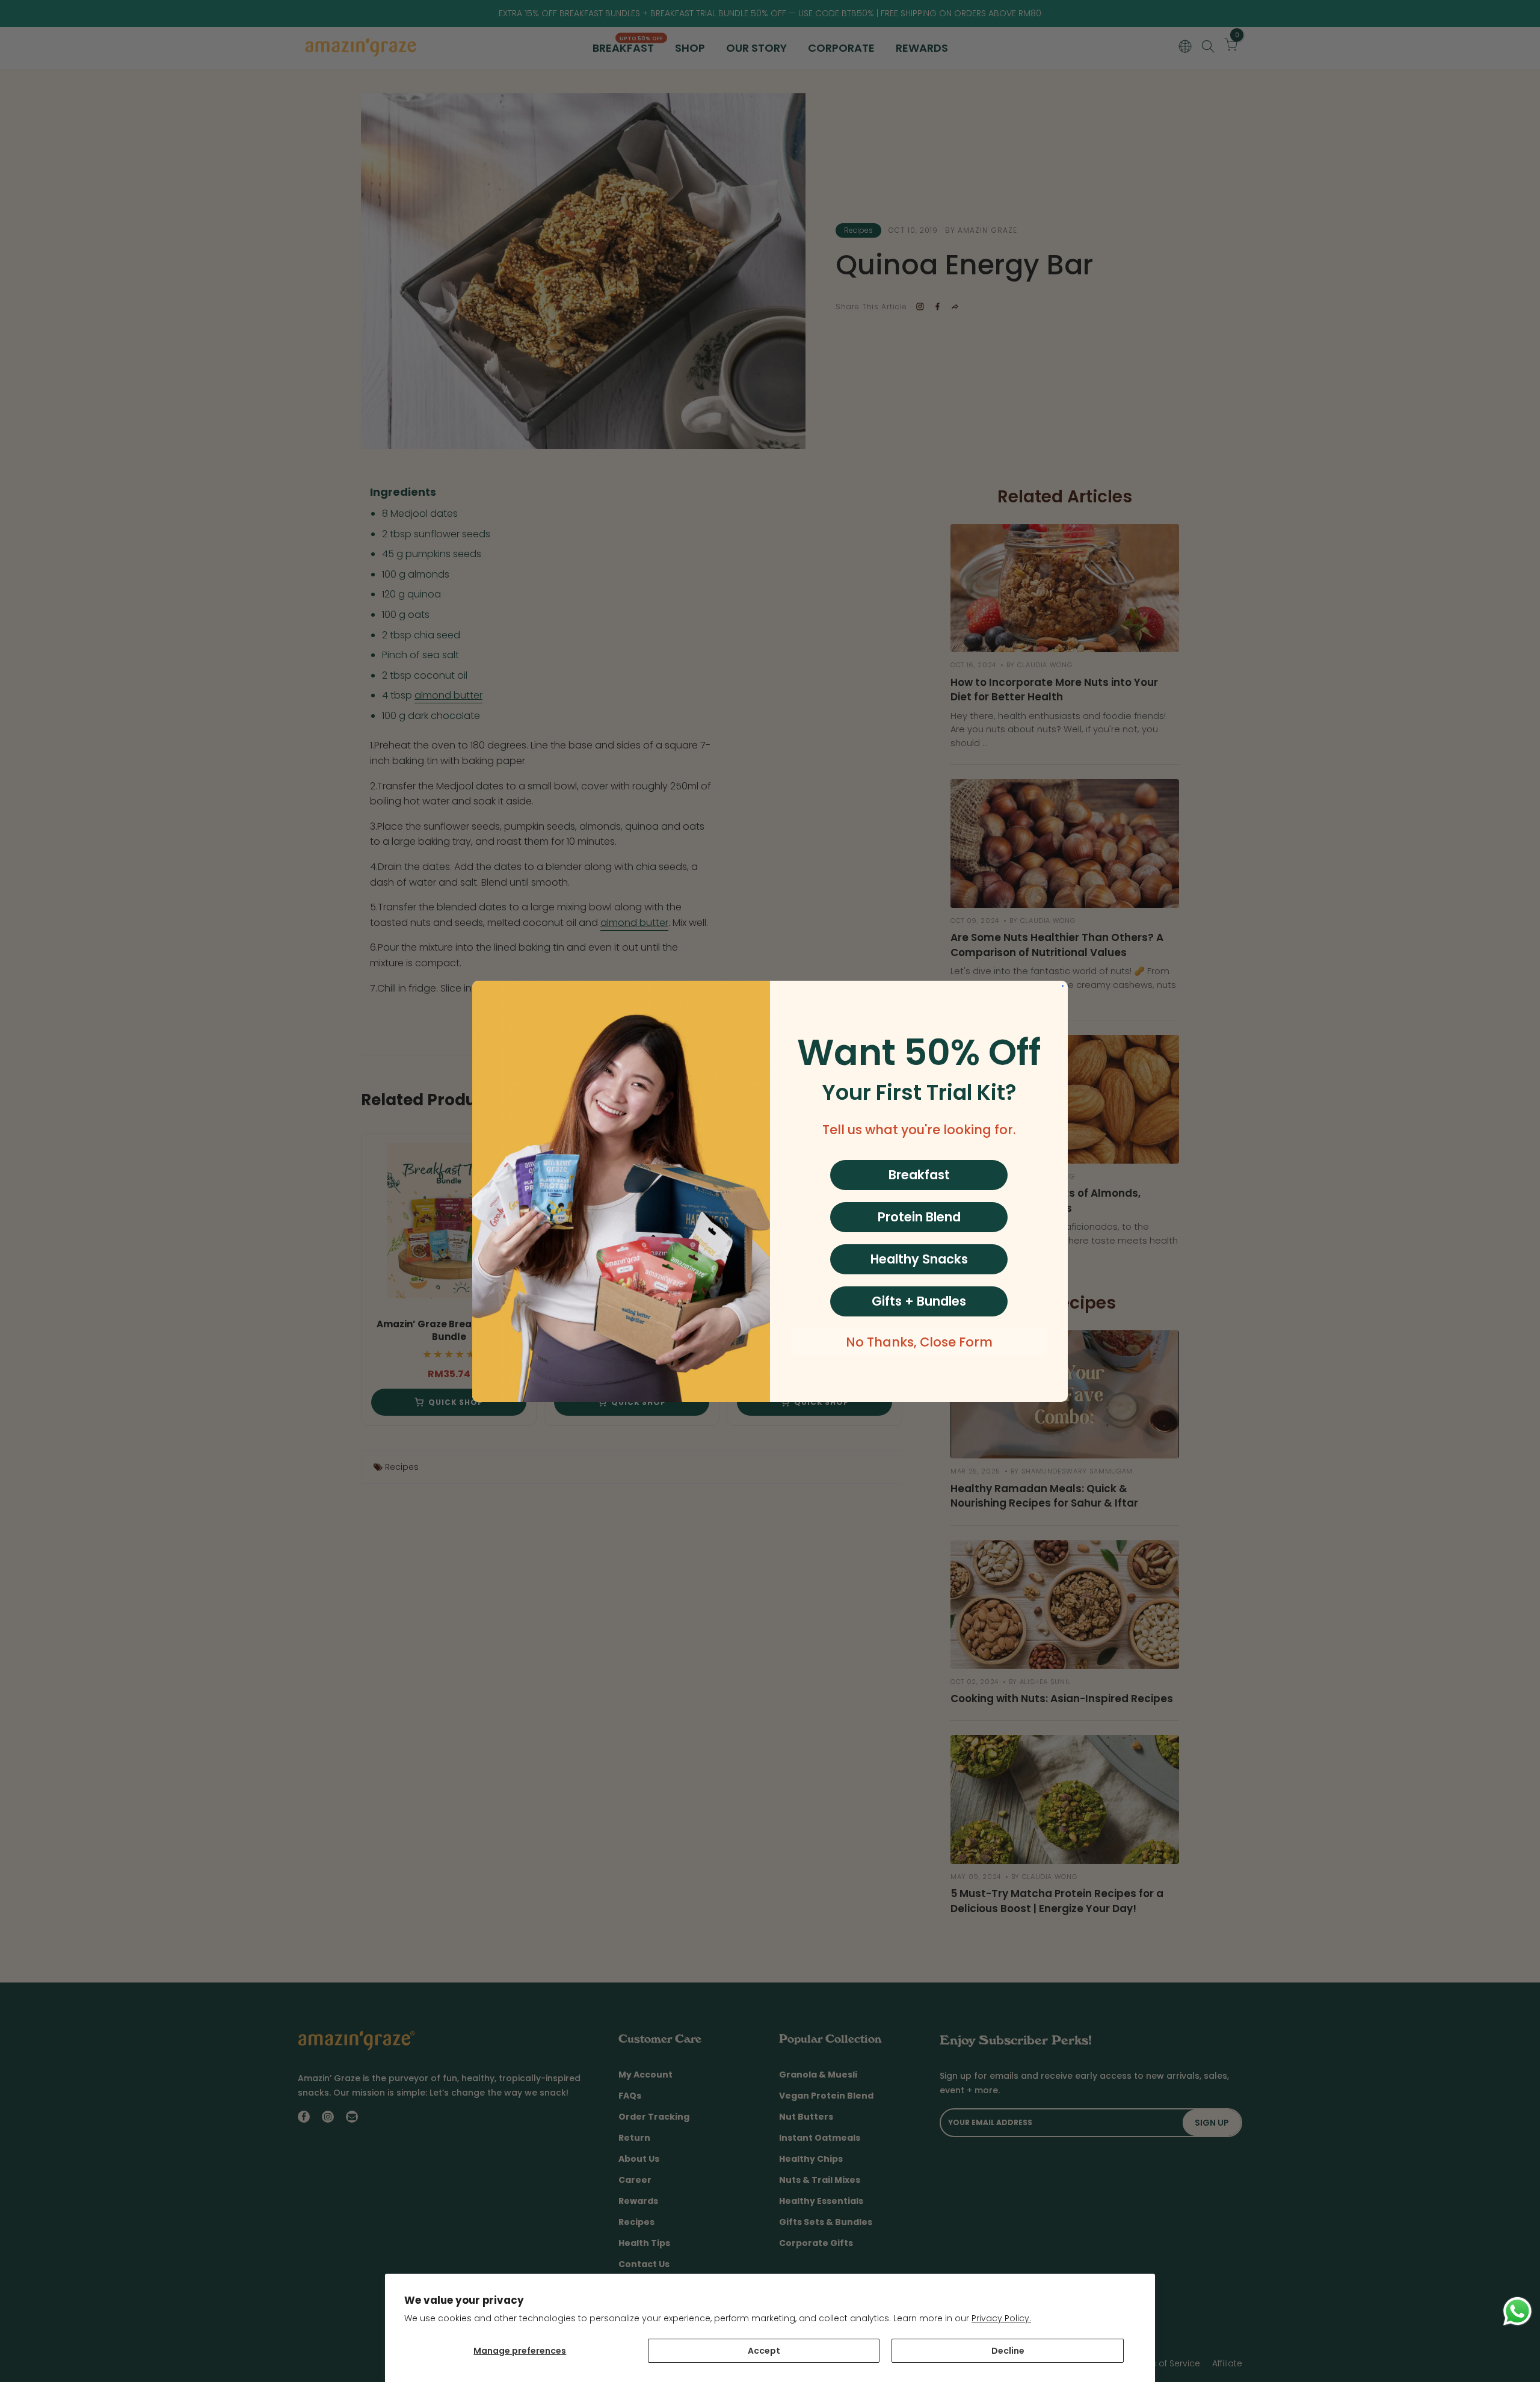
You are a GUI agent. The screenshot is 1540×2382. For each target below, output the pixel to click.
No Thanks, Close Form (919, 1342)
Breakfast (919, 1175)
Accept (764, 2351)
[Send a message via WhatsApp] (1517, 2311)
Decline (1008, 2351)
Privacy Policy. (1001, 2318)
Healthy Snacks (919, 1259)
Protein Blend (919, 1217)
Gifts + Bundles (919, 1301)
